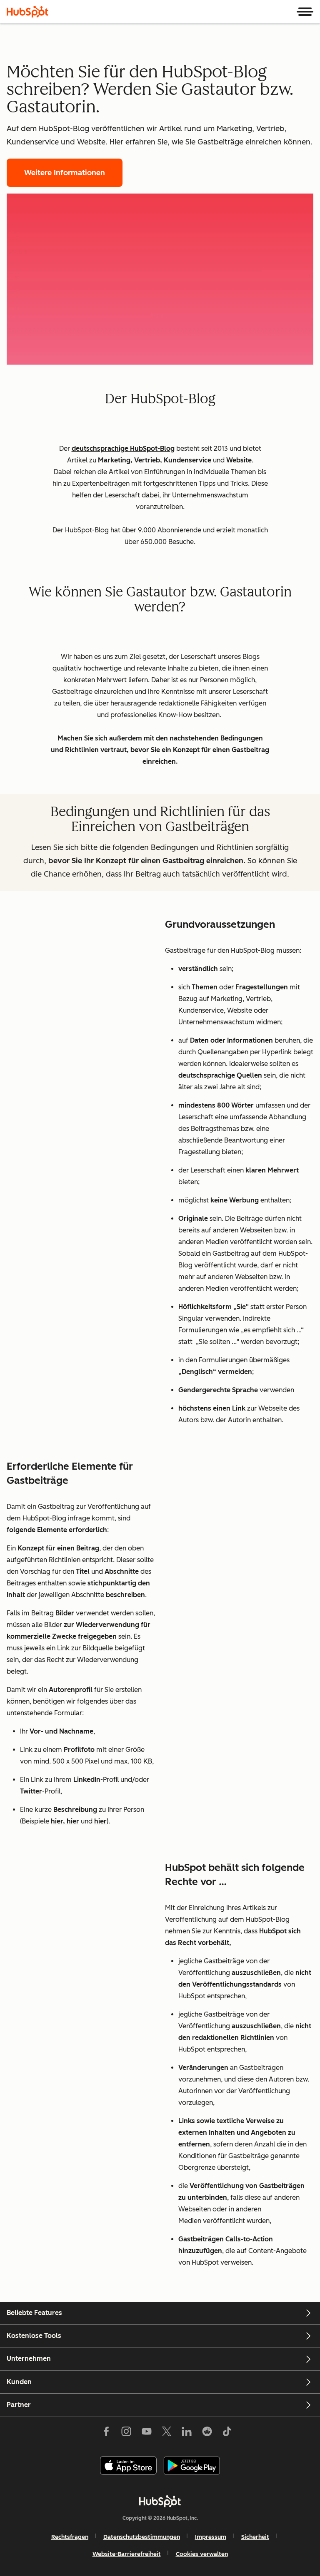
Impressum (211, 2537)
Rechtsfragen (70, 2537)
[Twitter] (167, 2433)
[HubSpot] (27, 12)
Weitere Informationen (65, 173)
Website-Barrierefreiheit (127, 2554)
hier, (59, 1821)
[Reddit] (207, 2433)
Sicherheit (255, 2537)
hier (73, 1821)
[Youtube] (146, 2433)
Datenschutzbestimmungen (142, 2537)
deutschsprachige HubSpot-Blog (123, 448)
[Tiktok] (227, 2433)
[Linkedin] (187, 2433)
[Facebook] (106, 2433)
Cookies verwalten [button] (202, 2554)
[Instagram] (126, 2433)
